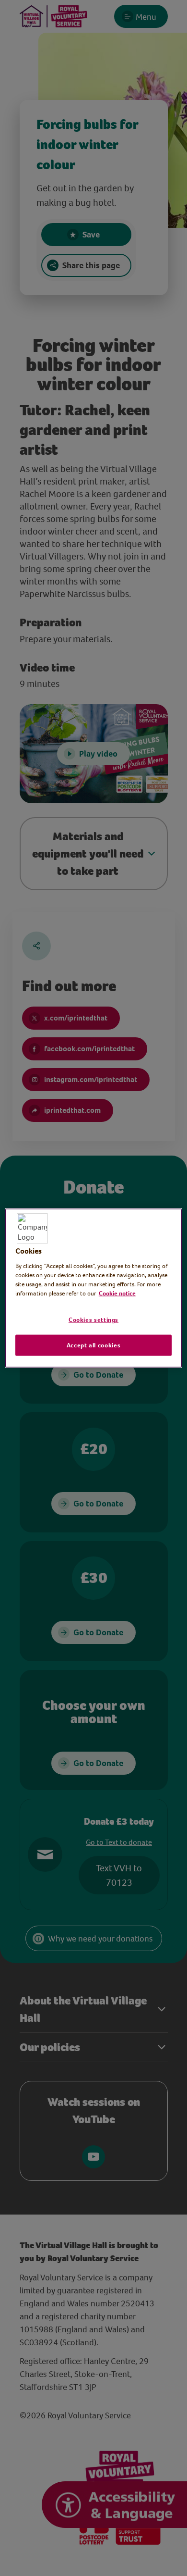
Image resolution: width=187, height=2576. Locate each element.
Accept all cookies (94, 1345)
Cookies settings (93, 1320)
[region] (94, 1288)
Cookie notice (117, 1293)
